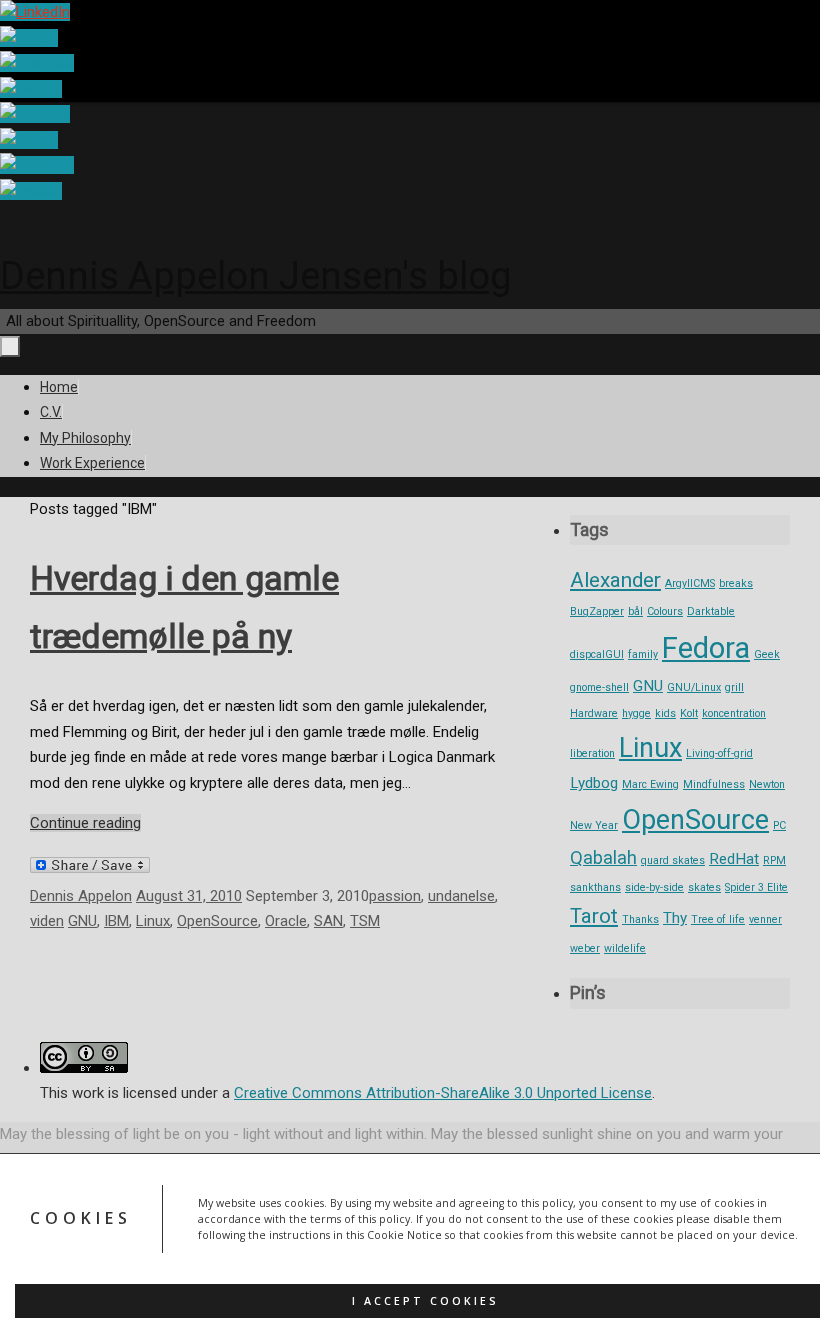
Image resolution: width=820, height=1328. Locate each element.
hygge (636, 713)
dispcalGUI (597, 654)
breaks (736, 583)
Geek (767, 654)
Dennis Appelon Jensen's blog (256, 276)
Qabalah (603, 857)
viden (47, 921)
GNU (82, 921)
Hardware (594, 713)
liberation (592, 753)
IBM (116, 921)
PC (779, 825)
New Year (594, 825)
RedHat (734, 859)
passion (395, 896)
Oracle (286, 921)
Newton (767, 784)
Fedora (706, 648)
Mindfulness (714, 784)
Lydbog (594, 783)
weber (585, 948)
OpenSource (217, 921)
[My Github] (29, 38)
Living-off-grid (719, 753)
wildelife (625, 948)
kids (665, 713)
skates (704, 887)
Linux (153, 921)
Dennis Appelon (81, 896)
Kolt (689, 713)
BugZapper (597, 611)
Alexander (615, 580)
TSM (365, 921)
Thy (675, 918)
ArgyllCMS (690, 583)
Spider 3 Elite (756, 887)
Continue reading (85, 823)
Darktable (711, 611)
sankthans (595, 887)
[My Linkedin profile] (35, 12)
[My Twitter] (31, 89)
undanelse (461, 896)
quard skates (673, 860)
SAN (328, 921)
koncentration (734, 713)
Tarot (594, 916)
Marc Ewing (650, 784)
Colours (665, 611)
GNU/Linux (694, 687)
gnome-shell (599, 687)
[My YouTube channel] (37, 63)
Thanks (640, 919)
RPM (774, 860)
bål (635, 611)
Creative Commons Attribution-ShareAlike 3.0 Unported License (443, 1093)
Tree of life (718, 919)
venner (765, 919)
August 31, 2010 (189, 896)
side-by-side (654, 887)
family (643, 654)
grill (734, 687)
